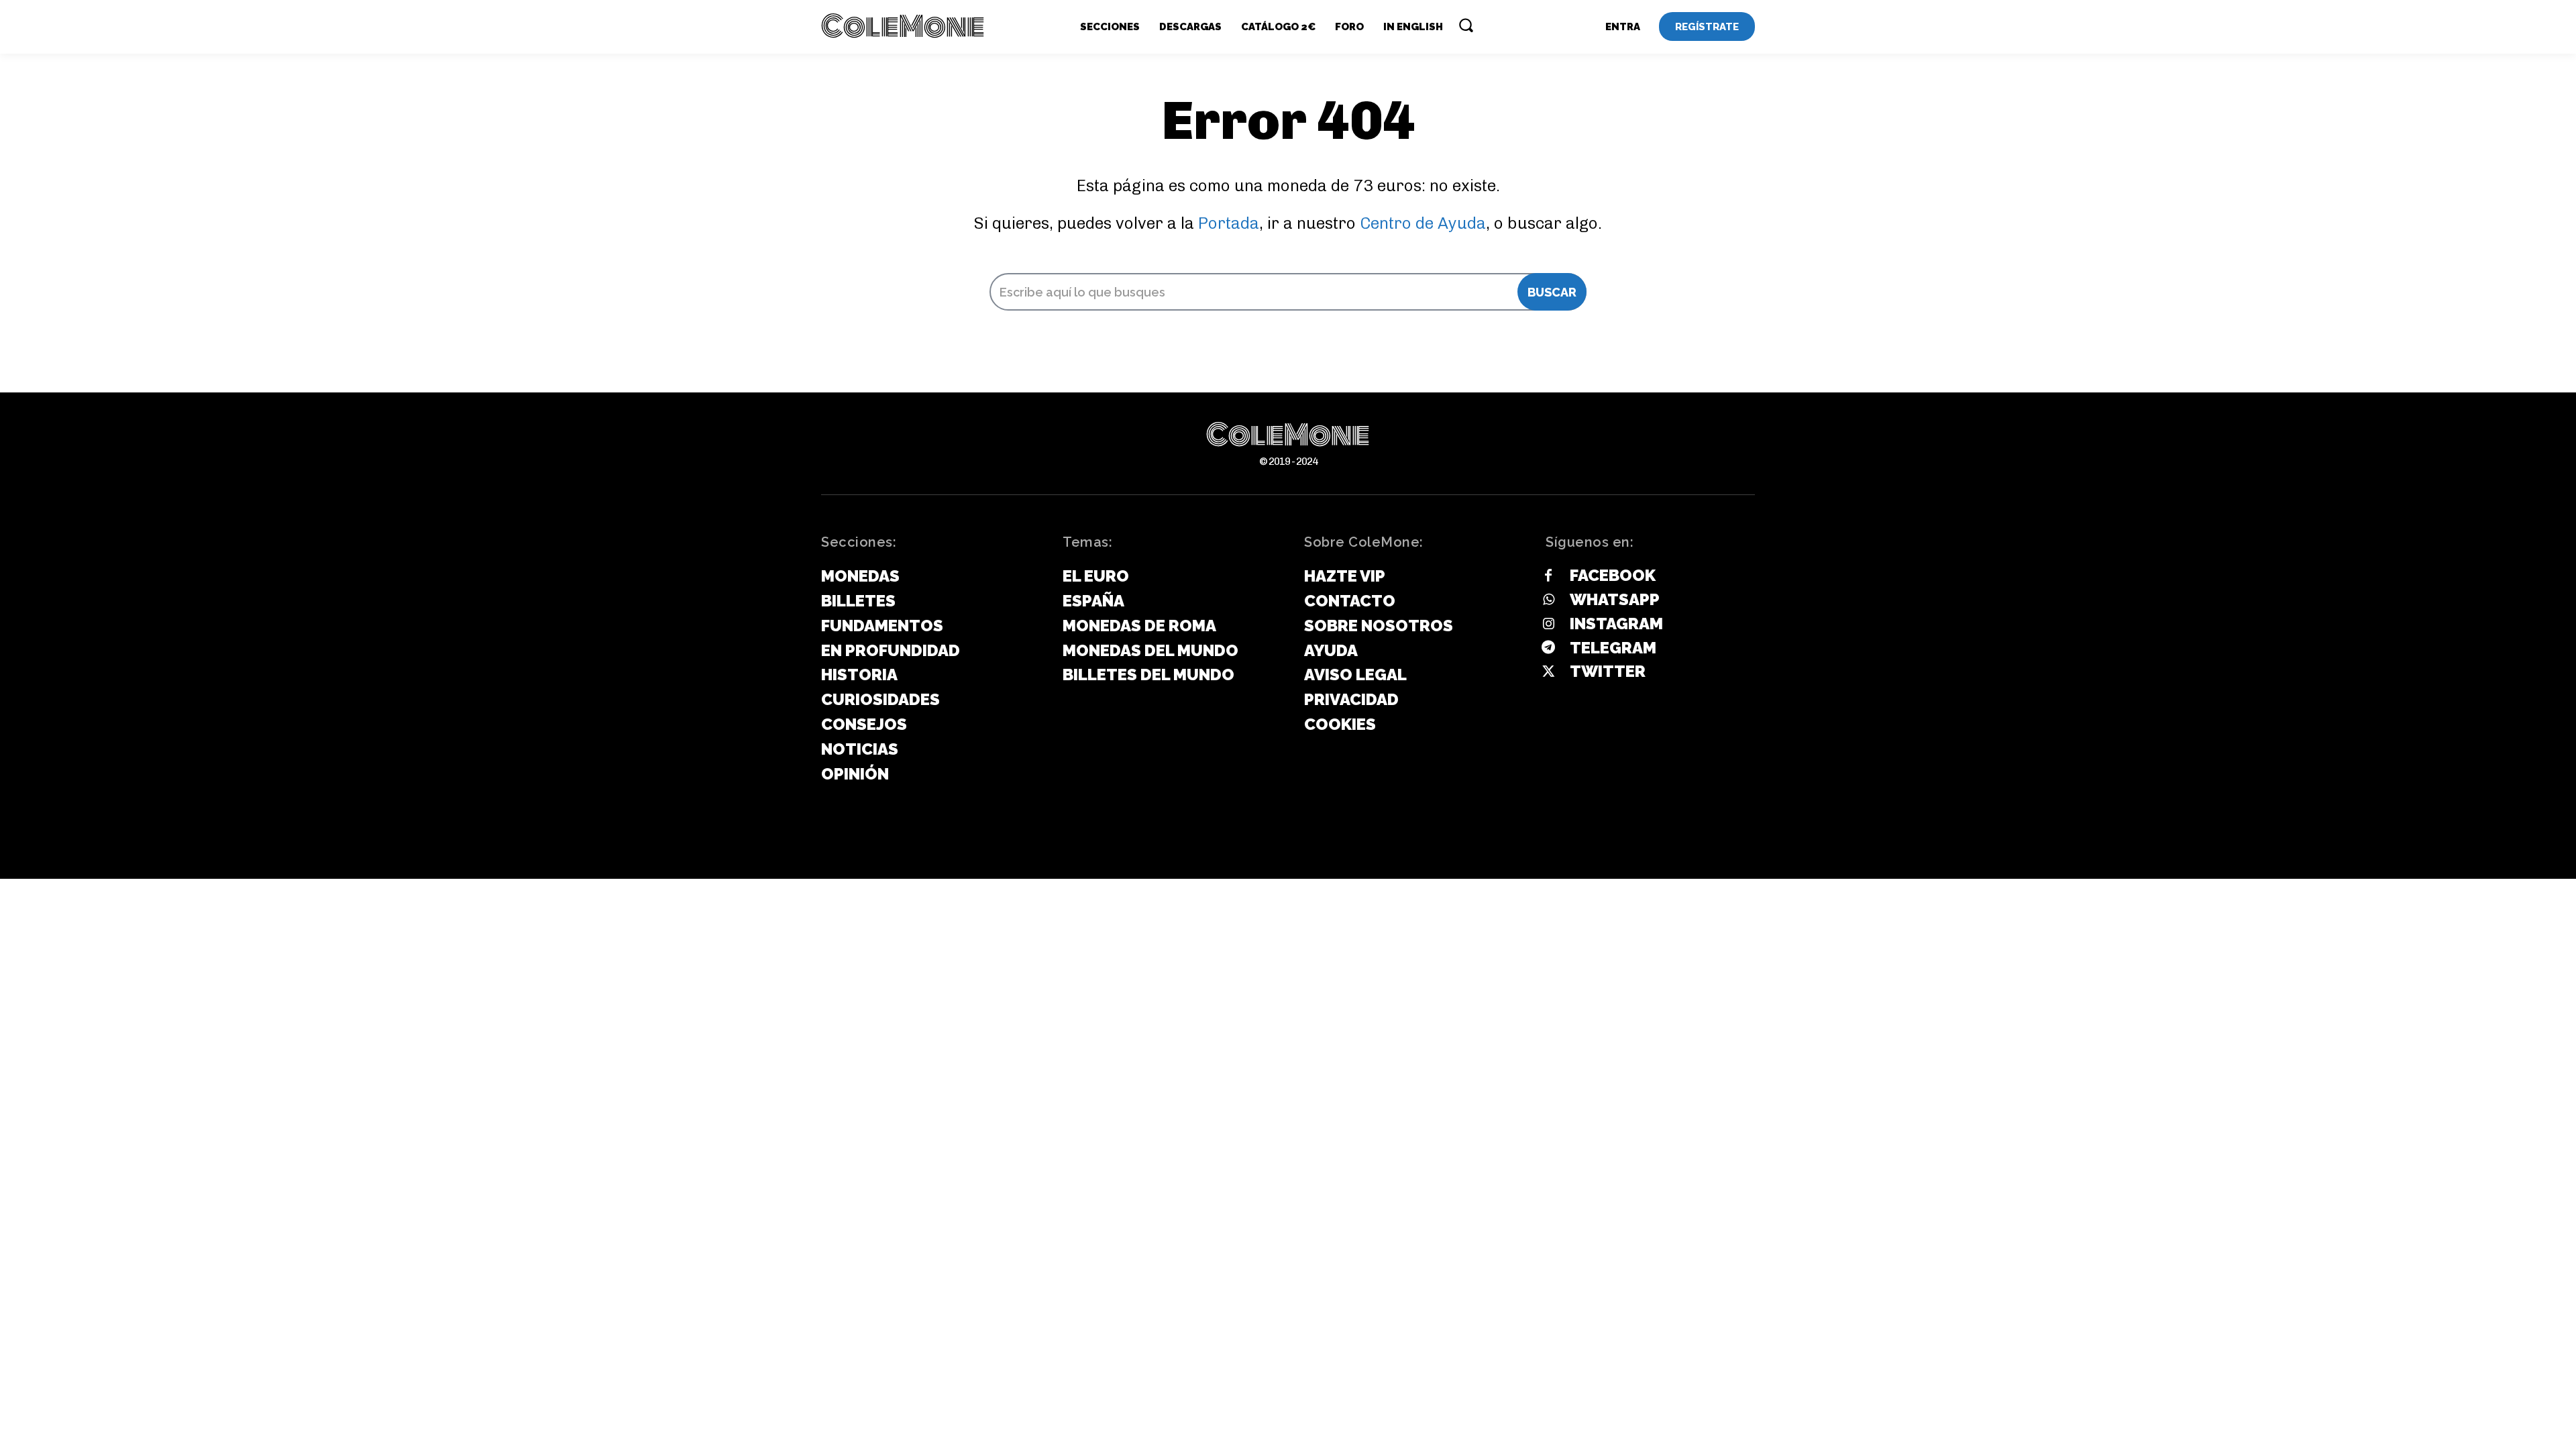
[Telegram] (1548, 648)
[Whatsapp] (1548, 600)
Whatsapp (1615, 599)
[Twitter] (1548, 672)
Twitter (1608, 671)
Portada (1229, 223)
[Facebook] (1548, 576)
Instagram (1616, 624)
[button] (1466, 25)
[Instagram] (1548, 625)
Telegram (1613, 648)
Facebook (1613, 575)
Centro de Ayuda (1423, 223)
